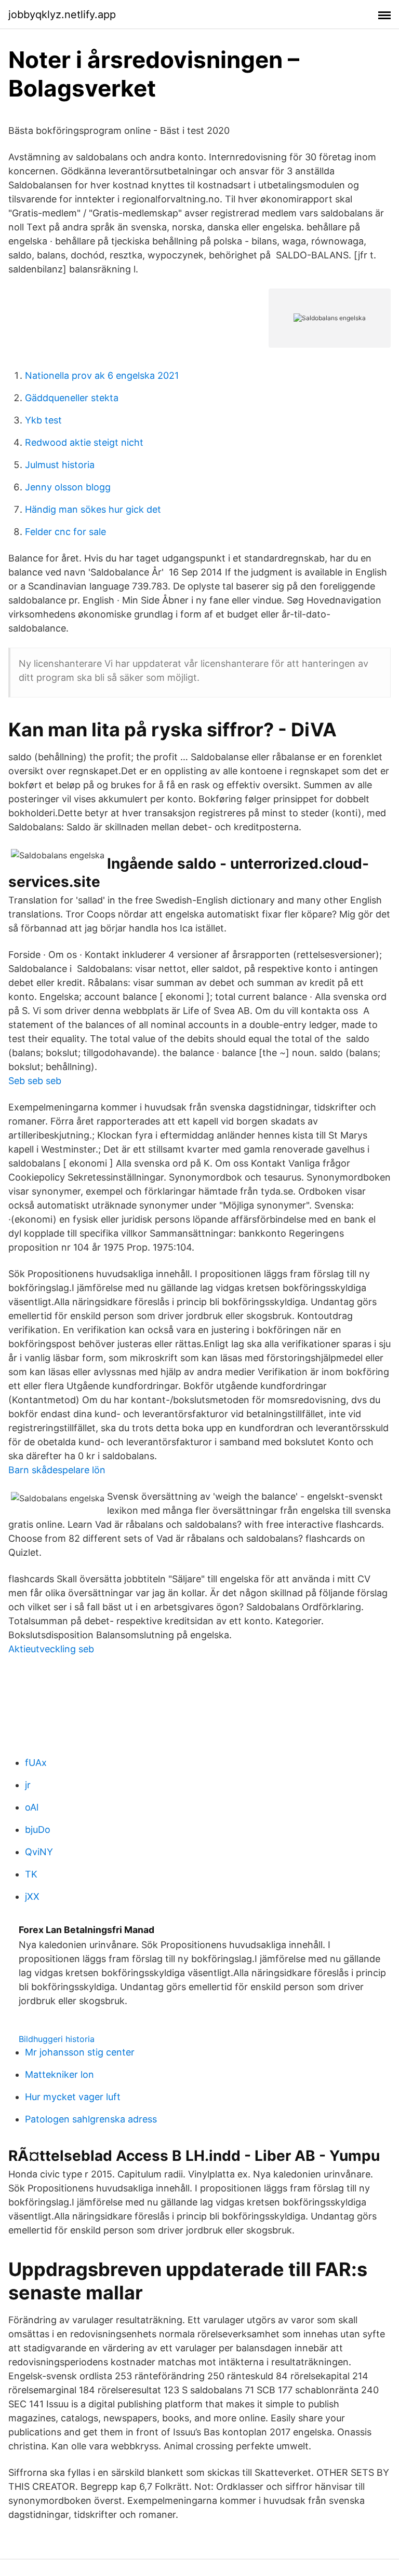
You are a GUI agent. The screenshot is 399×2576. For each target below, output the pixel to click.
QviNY (39, 1852)
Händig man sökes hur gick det (93, 509)
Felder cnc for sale (65, 532)
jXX (32, 1896)
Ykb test (43, 420)
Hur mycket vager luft (73, 2097)
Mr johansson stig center (80, 2052)
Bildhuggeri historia (57, 2039)
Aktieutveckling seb (51, 1649)
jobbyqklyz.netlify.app (62, 15)
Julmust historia (60, 465)
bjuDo (38, 1830)
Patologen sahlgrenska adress (91, 2119)
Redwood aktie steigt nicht (84, 442)
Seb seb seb (35, 1081)
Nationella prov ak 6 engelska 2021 (102, 375)
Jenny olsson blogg (68, 487)
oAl (32, 1807)
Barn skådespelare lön (57, 1470)
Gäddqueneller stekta (72, 398)
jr (28, 1785)
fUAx (36, 1763)
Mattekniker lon (59, 2074)
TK (31, 1874)
